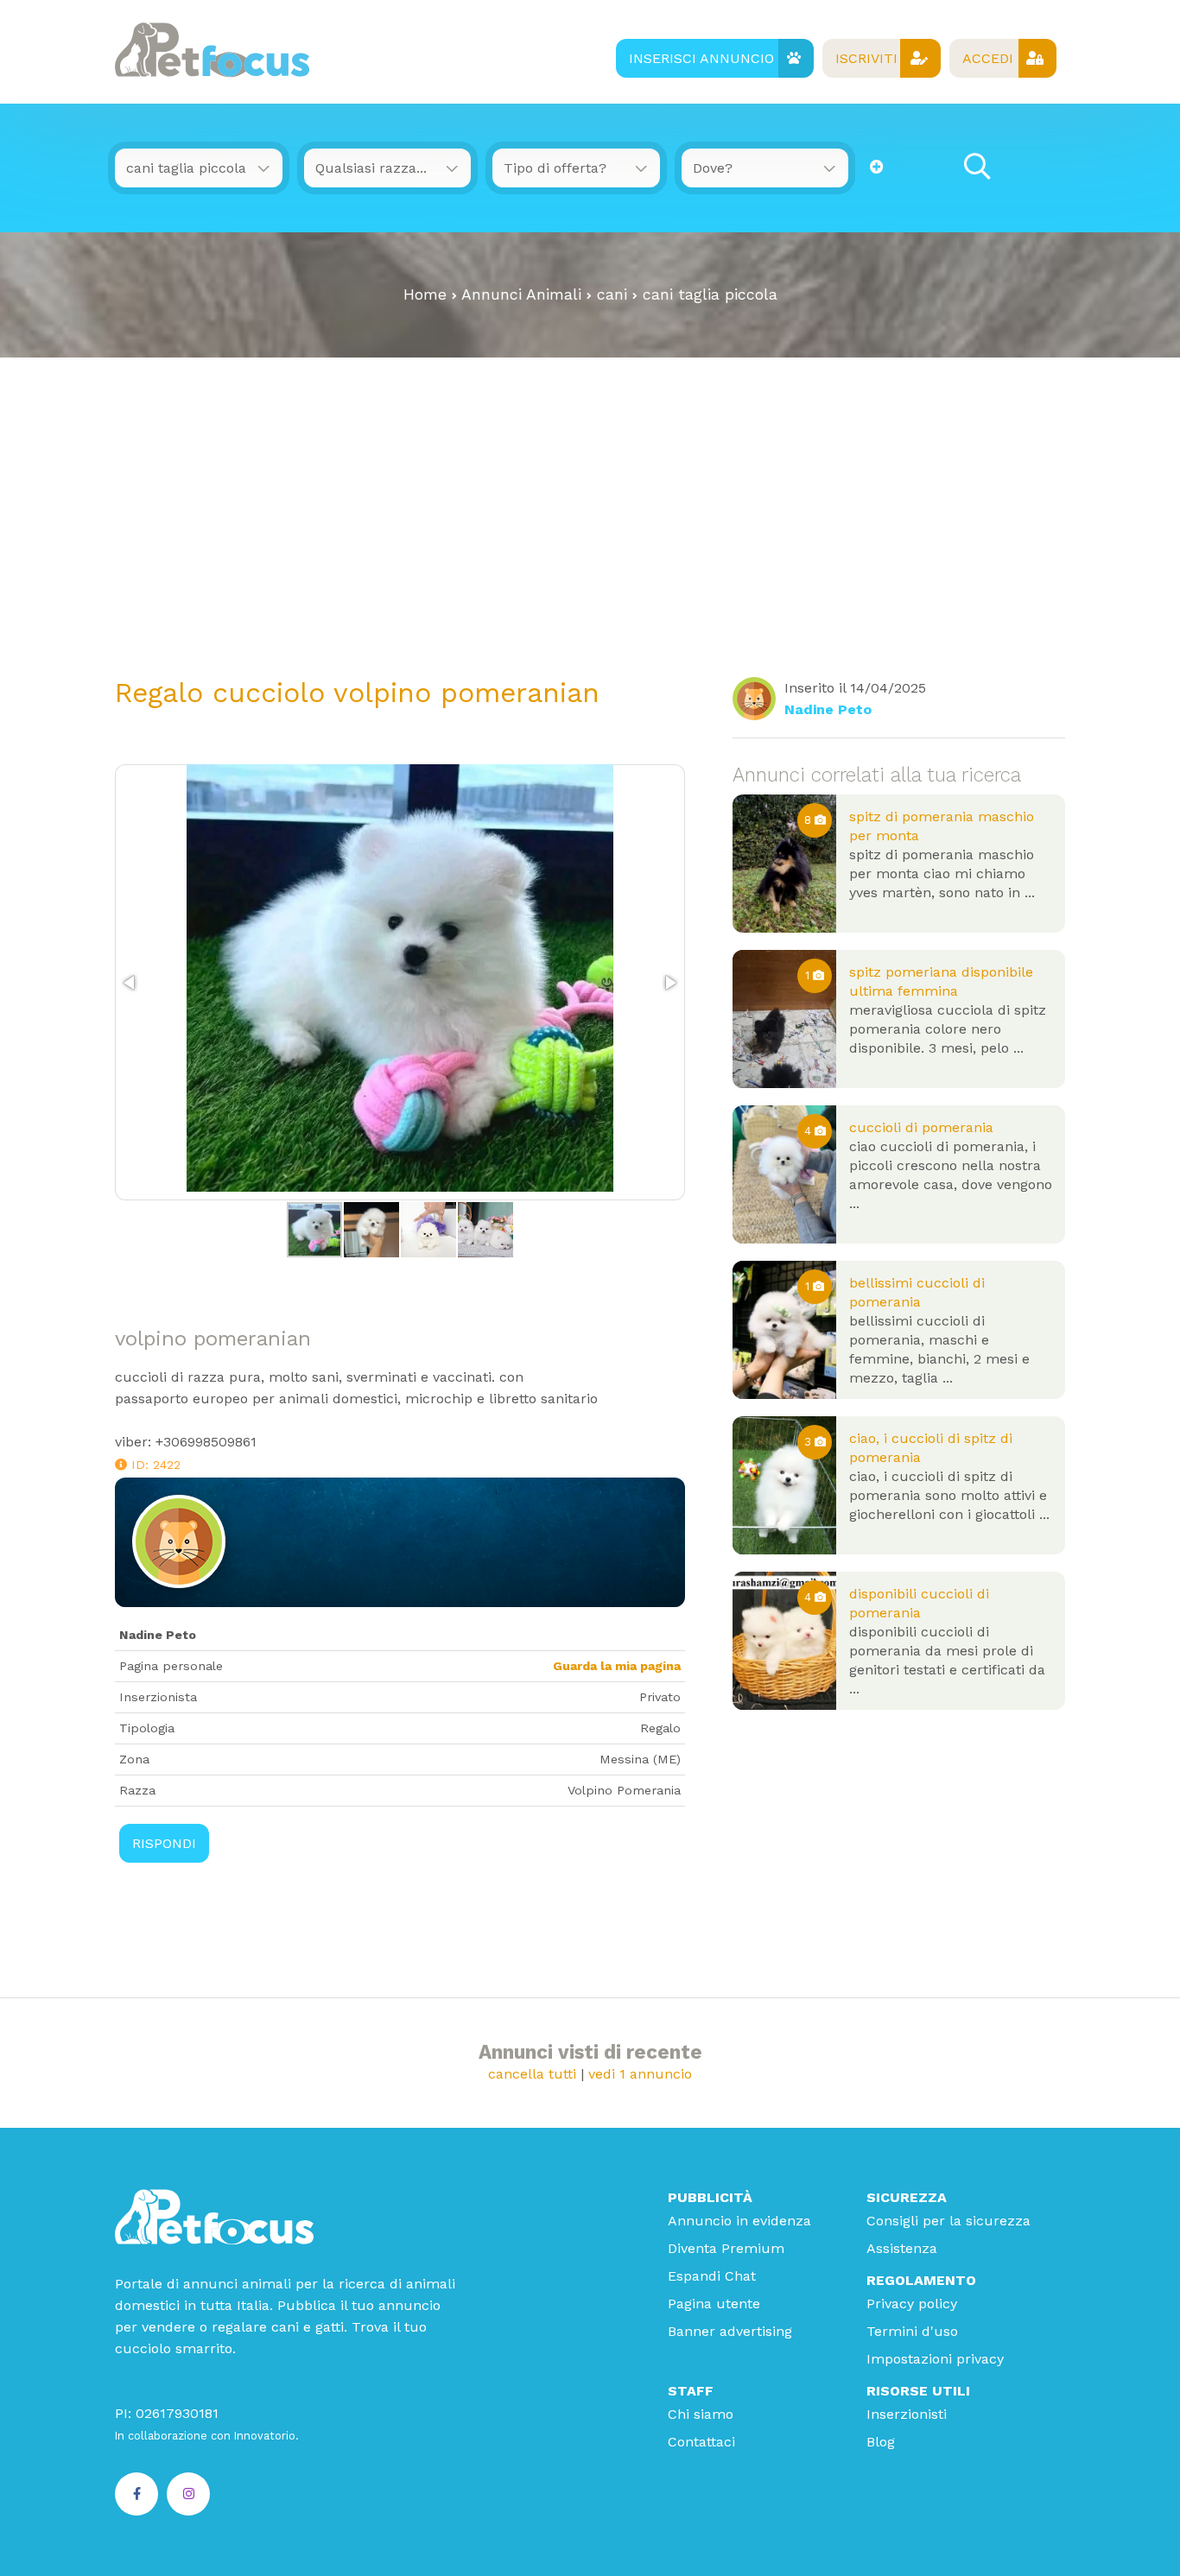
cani (612, 294)
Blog (881, 2442)
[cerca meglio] (877, 167)
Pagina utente (714, 2304)
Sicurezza (907, 2197)
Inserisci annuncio (701, 58)
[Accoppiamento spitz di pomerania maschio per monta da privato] (784, 864)
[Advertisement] (590, 487)
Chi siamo (701, 2414)
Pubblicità (710, 2197)
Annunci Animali (521, 294)
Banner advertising (730, 2331)
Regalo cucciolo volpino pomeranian (357, 693)
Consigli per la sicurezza (948, 2221)
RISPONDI (164, 1843)
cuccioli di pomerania (921, 1127)
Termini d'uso (912, 2331)
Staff (691, 2391)
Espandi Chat (712, 2276)
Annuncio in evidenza (739, 2221)
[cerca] (977, 167)
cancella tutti (532, 2074)
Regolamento (921, 2280)
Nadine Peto (828, 709)
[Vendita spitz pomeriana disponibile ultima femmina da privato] (784, 1019)
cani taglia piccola (710, 294)
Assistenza (902, 2248)
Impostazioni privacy (935, 2359)
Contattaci (701, 2442)
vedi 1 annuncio (640, 2074)
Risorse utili (918, 2391)
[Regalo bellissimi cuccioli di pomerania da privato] (784, 1330)
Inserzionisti (907, 2414)
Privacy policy (912, 2304)
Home (425, 294)
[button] (130, 983)
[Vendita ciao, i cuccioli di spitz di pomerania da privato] (784, 1485)
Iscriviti (866, 58)
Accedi (988, 58)
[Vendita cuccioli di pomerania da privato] (784, 1174)
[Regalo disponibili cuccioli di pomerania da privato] (784, 1641)
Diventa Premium (726, 2248)
